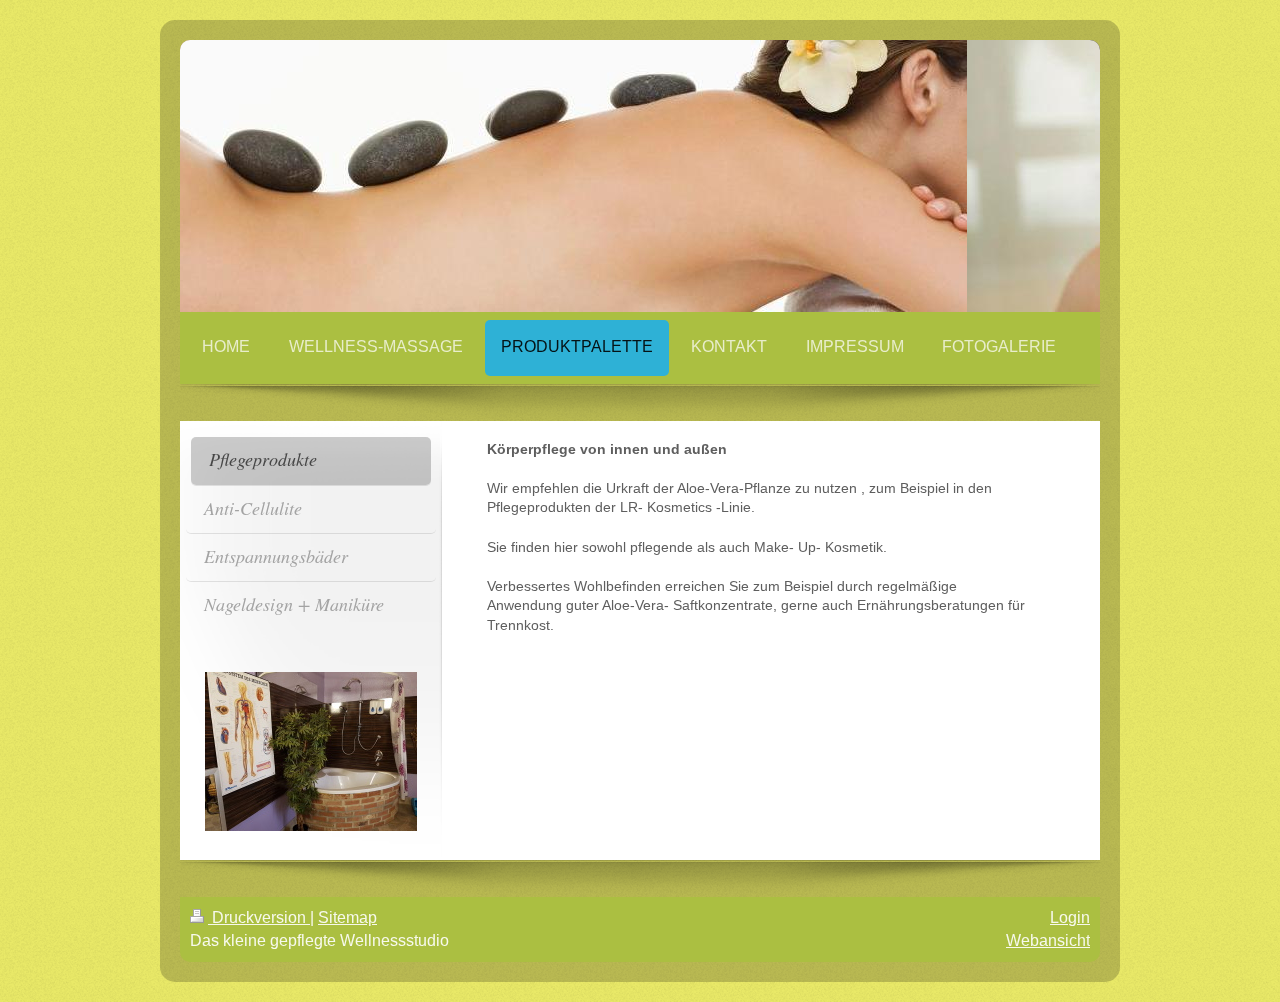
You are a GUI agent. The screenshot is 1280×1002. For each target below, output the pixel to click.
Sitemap (347, 917)
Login (1070, 917)
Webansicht (1048, 940)
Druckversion (259, 917)
